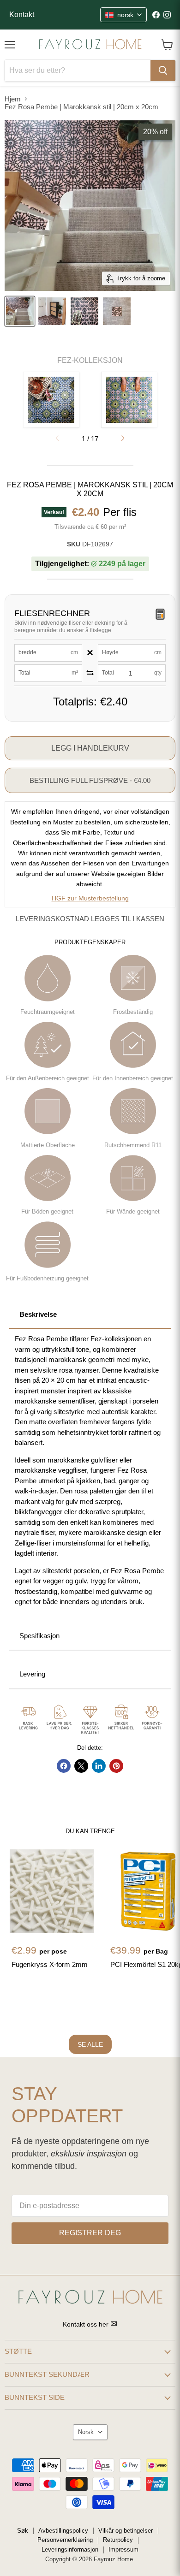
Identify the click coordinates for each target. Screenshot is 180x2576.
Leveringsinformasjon (70, 2549)
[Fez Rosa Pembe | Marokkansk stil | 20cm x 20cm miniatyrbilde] (20, 311)
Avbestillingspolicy (63, 2531)
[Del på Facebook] (64, 1766)
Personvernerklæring (65, 2540)
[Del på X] (81, 1766)
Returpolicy (118, 2540)
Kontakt (22, 15)
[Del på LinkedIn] (99, 1766)
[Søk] (163, 71)
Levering (32, 1674)
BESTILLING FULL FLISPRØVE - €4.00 (90, 780)
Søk (23, 2531)
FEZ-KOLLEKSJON (90, 360)
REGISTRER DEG (90, 2233)
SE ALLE (90, 2044)
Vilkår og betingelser (126, 2531)
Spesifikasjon (39, 1636)
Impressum (123, 2549)
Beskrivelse (38, 1314)
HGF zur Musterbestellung (90, 898)
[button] (123, 438)
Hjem (13, 99)
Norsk (86, 2432)
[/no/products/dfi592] (52, 1891)
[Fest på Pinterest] (116, 1766)
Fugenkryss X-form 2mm (50, 1964)
